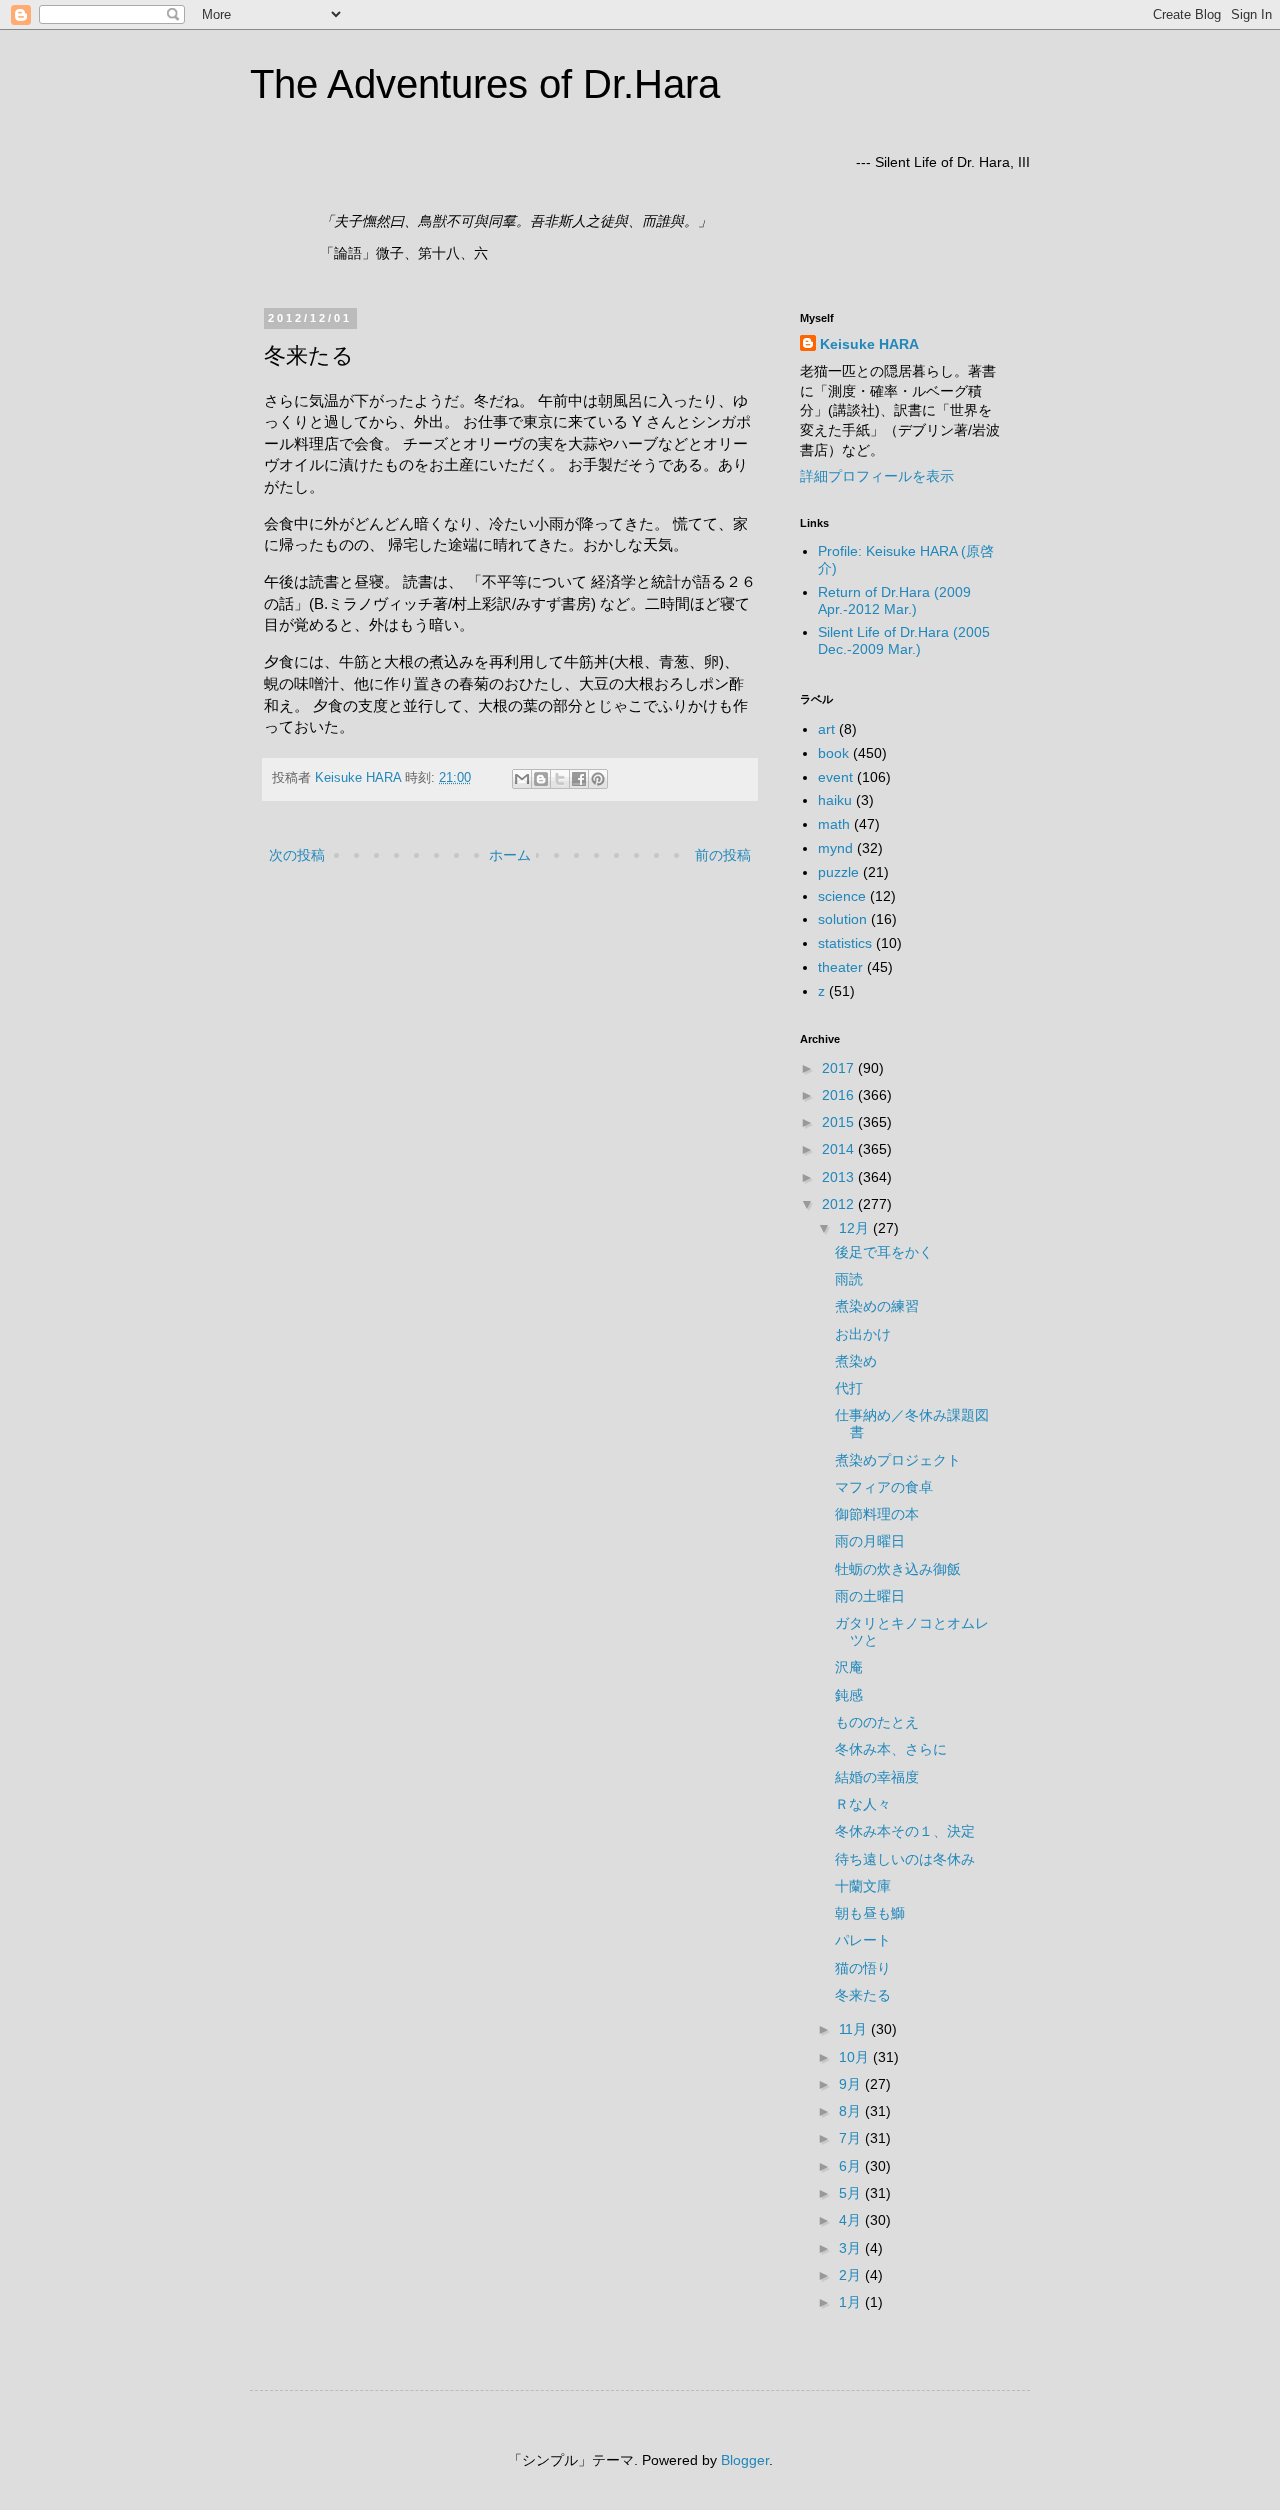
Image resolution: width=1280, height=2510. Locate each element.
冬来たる (863, 1995)
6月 (852, 2166)
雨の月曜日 (870, 1541)
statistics (845, 943)
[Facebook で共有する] (579, 779)
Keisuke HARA (869, 344)
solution (842, 919)
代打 (849, 1388)
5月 (852, 2193)
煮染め (856, 1361)
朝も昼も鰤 (870, 1913)
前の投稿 (723, 855)
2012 (840, 1204)
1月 (852, 2302)
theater (840, 967)
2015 (840, 1122)
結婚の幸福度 (877, 1777)
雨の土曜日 (870, 1596)
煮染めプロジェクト (898, 1460)
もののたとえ (877, 1722)
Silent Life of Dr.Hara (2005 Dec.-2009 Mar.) (904, 640)
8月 (852, 2111)
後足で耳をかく (884, 1252)
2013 (840, 1177)
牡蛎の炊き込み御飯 (898, 1569)
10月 (856, 2057)
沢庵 (849, 1667)
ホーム (510, 855)
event (835, 777)
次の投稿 (297, 855)
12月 (856, 1228)
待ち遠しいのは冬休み (905, 1859)
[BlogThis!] (541, 779)
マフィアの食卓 (884, 1487)
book (833, 753)
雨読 (849, 1279)
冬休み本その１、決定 (905, 1831)
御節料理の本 (877, 1514)
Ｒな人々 (863, 1804)
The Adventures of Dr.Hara (485, 84)
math (834, 824)
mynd (835, 848)
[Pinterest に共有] (598, 779)
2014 (840, 1149)
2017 (840, 1068)
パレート (863, 1940)
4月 (852, 2220)
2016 (840, 1095)
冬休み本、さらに (891, 1749)
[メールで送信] (522, 779)
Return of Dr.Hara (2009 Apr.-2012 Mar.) (894, 600)
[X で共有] (560, 779)
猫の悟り (863, 1968)
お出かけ (863, 1334)
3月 (852, 2248)
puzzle (838, 872)
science (842, 896)
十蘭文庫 (863, 1886)
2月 (852, 2275)
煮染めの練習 (877, 1306)
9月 (852, 2084)
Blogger (745, 2460)
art (826, 729)
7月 (852, 2138)
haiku (835, 800)
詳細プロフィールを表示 (877, 476)
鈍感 (849, 1695)
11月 (855, 2029)
